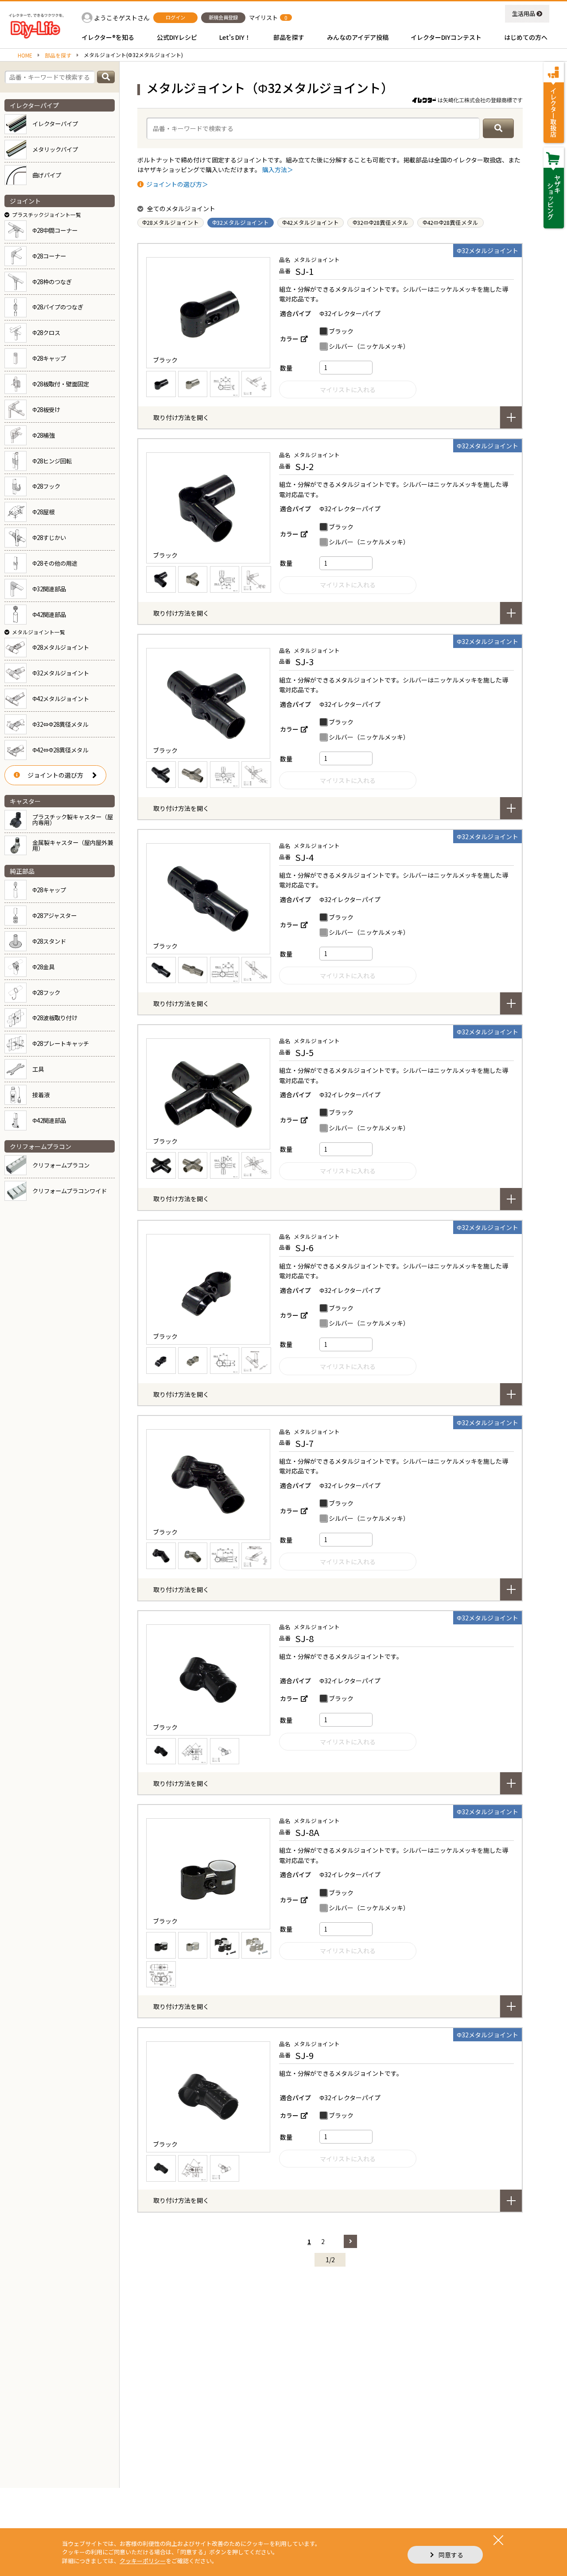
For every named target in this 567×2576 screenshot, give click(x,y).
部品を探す (58, 55)
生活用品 (524, 13)
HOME (25, 55)
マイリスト (263, 17)
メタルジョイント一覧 (39, 632)
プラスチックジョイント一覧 (47, 214)
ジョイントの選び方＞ (177, 184)
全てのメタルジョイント (181, 208)
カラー (289, 339)
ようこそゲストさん (122, 18)
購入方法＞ (278, 170)
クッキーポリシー (143, 2561)
